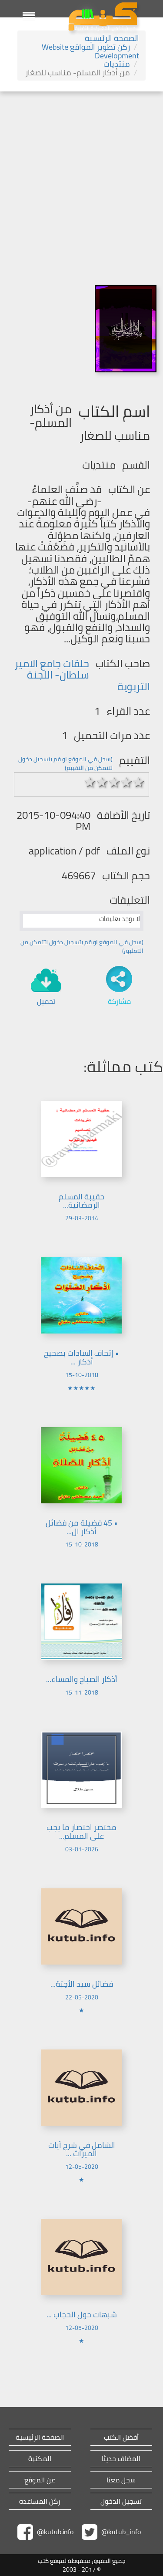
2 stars (102, 782)
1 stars (90, 782)
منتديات (117, 64)
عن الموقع (40, 2480)
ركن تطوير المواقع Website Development (90, 51)
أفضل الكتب (121, 2437)
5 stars (139, 782)
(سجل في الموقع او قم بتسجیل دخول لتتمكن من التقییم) (65, 763)
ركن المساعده (40, 2501)
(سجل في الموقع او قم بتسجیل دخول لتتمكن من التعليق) (82, 946)
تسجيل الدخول (121, 2501)
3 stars (114, 782)
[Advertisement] (81, 177)
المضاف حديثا (121, 2459)
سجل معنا (121, 2480)
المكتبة (40, 2459)
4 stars (126, 782)
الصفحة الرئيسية (112, 38)
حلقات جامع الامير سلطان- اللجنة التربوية (82, 675)
